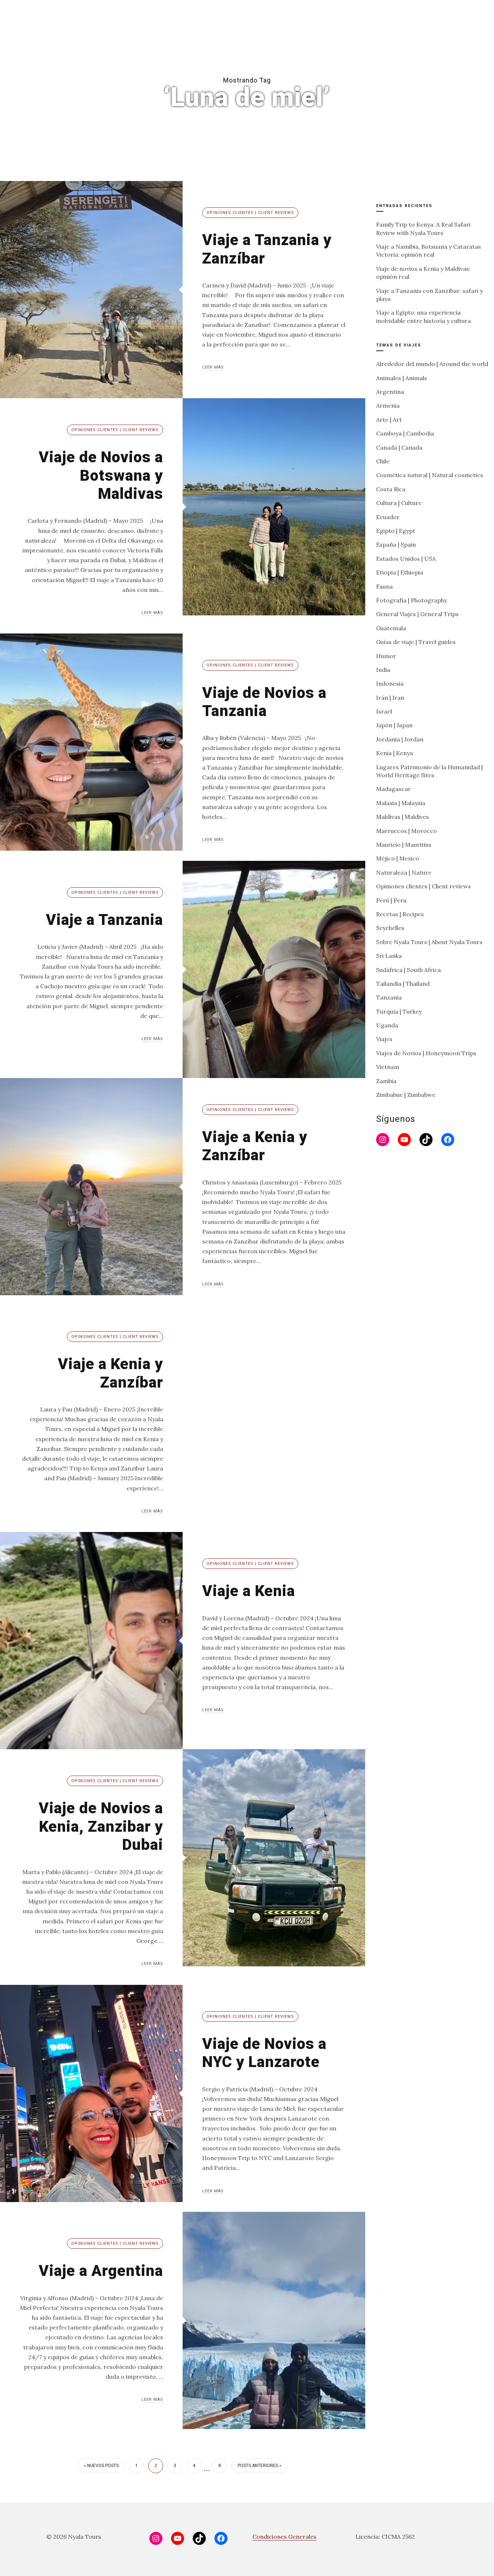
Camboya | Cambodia (405, 433)
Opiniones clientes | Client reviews (250, 213)
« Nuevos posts (101, 2466)
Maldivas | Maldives (403, 817)
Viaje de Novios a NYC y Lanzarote (264, 2053)
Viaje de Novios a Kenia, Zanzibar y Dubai (101, 1826)
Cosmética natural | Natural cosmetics (430, 475)
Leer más (213, 367)
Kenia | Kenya (395, 753)
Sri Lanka (389, 956)
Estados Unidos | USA (406, 559)
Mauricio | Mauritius (404, 845)
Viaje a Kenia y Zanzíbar (255, 1146)
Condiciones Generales (284, 2537)
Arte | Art (389, 420)
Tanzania (389, 997)
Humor (386, 656)
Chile (383, 461)
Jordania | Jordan (400, 739)
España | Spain (396, 544)
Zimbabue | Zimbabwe (406, 1095)
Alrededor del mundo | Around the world (432, 364)
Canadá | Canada (399, 447)
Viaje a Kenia (249, 1591)
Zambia (386, 1081)
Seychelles (390, 928)
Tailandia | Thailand (403, 984)
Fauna (384, 586)
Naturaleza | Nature (404, 872)
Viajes (384, 1039)
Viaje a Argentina (101, 2271)
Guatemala (391, 628)
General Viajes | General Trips (417, 614)
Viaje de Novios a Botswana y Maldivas (101, 475)
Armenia (388, 405)
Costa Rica (391, 489)
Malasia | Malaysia (401, 803)
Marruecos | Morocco (406, 831)
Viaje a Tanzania (105, 920)
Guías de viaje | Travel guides (416, 642)
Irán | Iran (390, 698)
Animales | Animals (402, 378)
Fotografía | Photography (412, 600)
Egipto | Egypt (396, 531)
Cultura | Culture (399, 503)
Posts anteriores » (259, 2466)
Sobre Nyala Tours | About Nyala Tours (429, 942)
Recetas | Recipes (400, 914)
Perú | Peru (391, 900)
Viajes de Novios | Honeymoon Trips (426, 1053)
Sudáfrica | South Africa (408, 970)
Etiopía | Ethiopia (400, 572)
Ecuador (388, 517)
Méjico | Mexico (398, 858)
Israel (384, 711)
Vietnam (388, 1067)
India (383, 670)
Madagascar (393, 789)
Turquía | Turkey (399, 1011)
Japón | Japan (394, 725)
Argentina (390, 392)
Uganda (387, 1025)
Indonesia (390, 683)
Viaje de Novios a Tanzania (264, 702)
